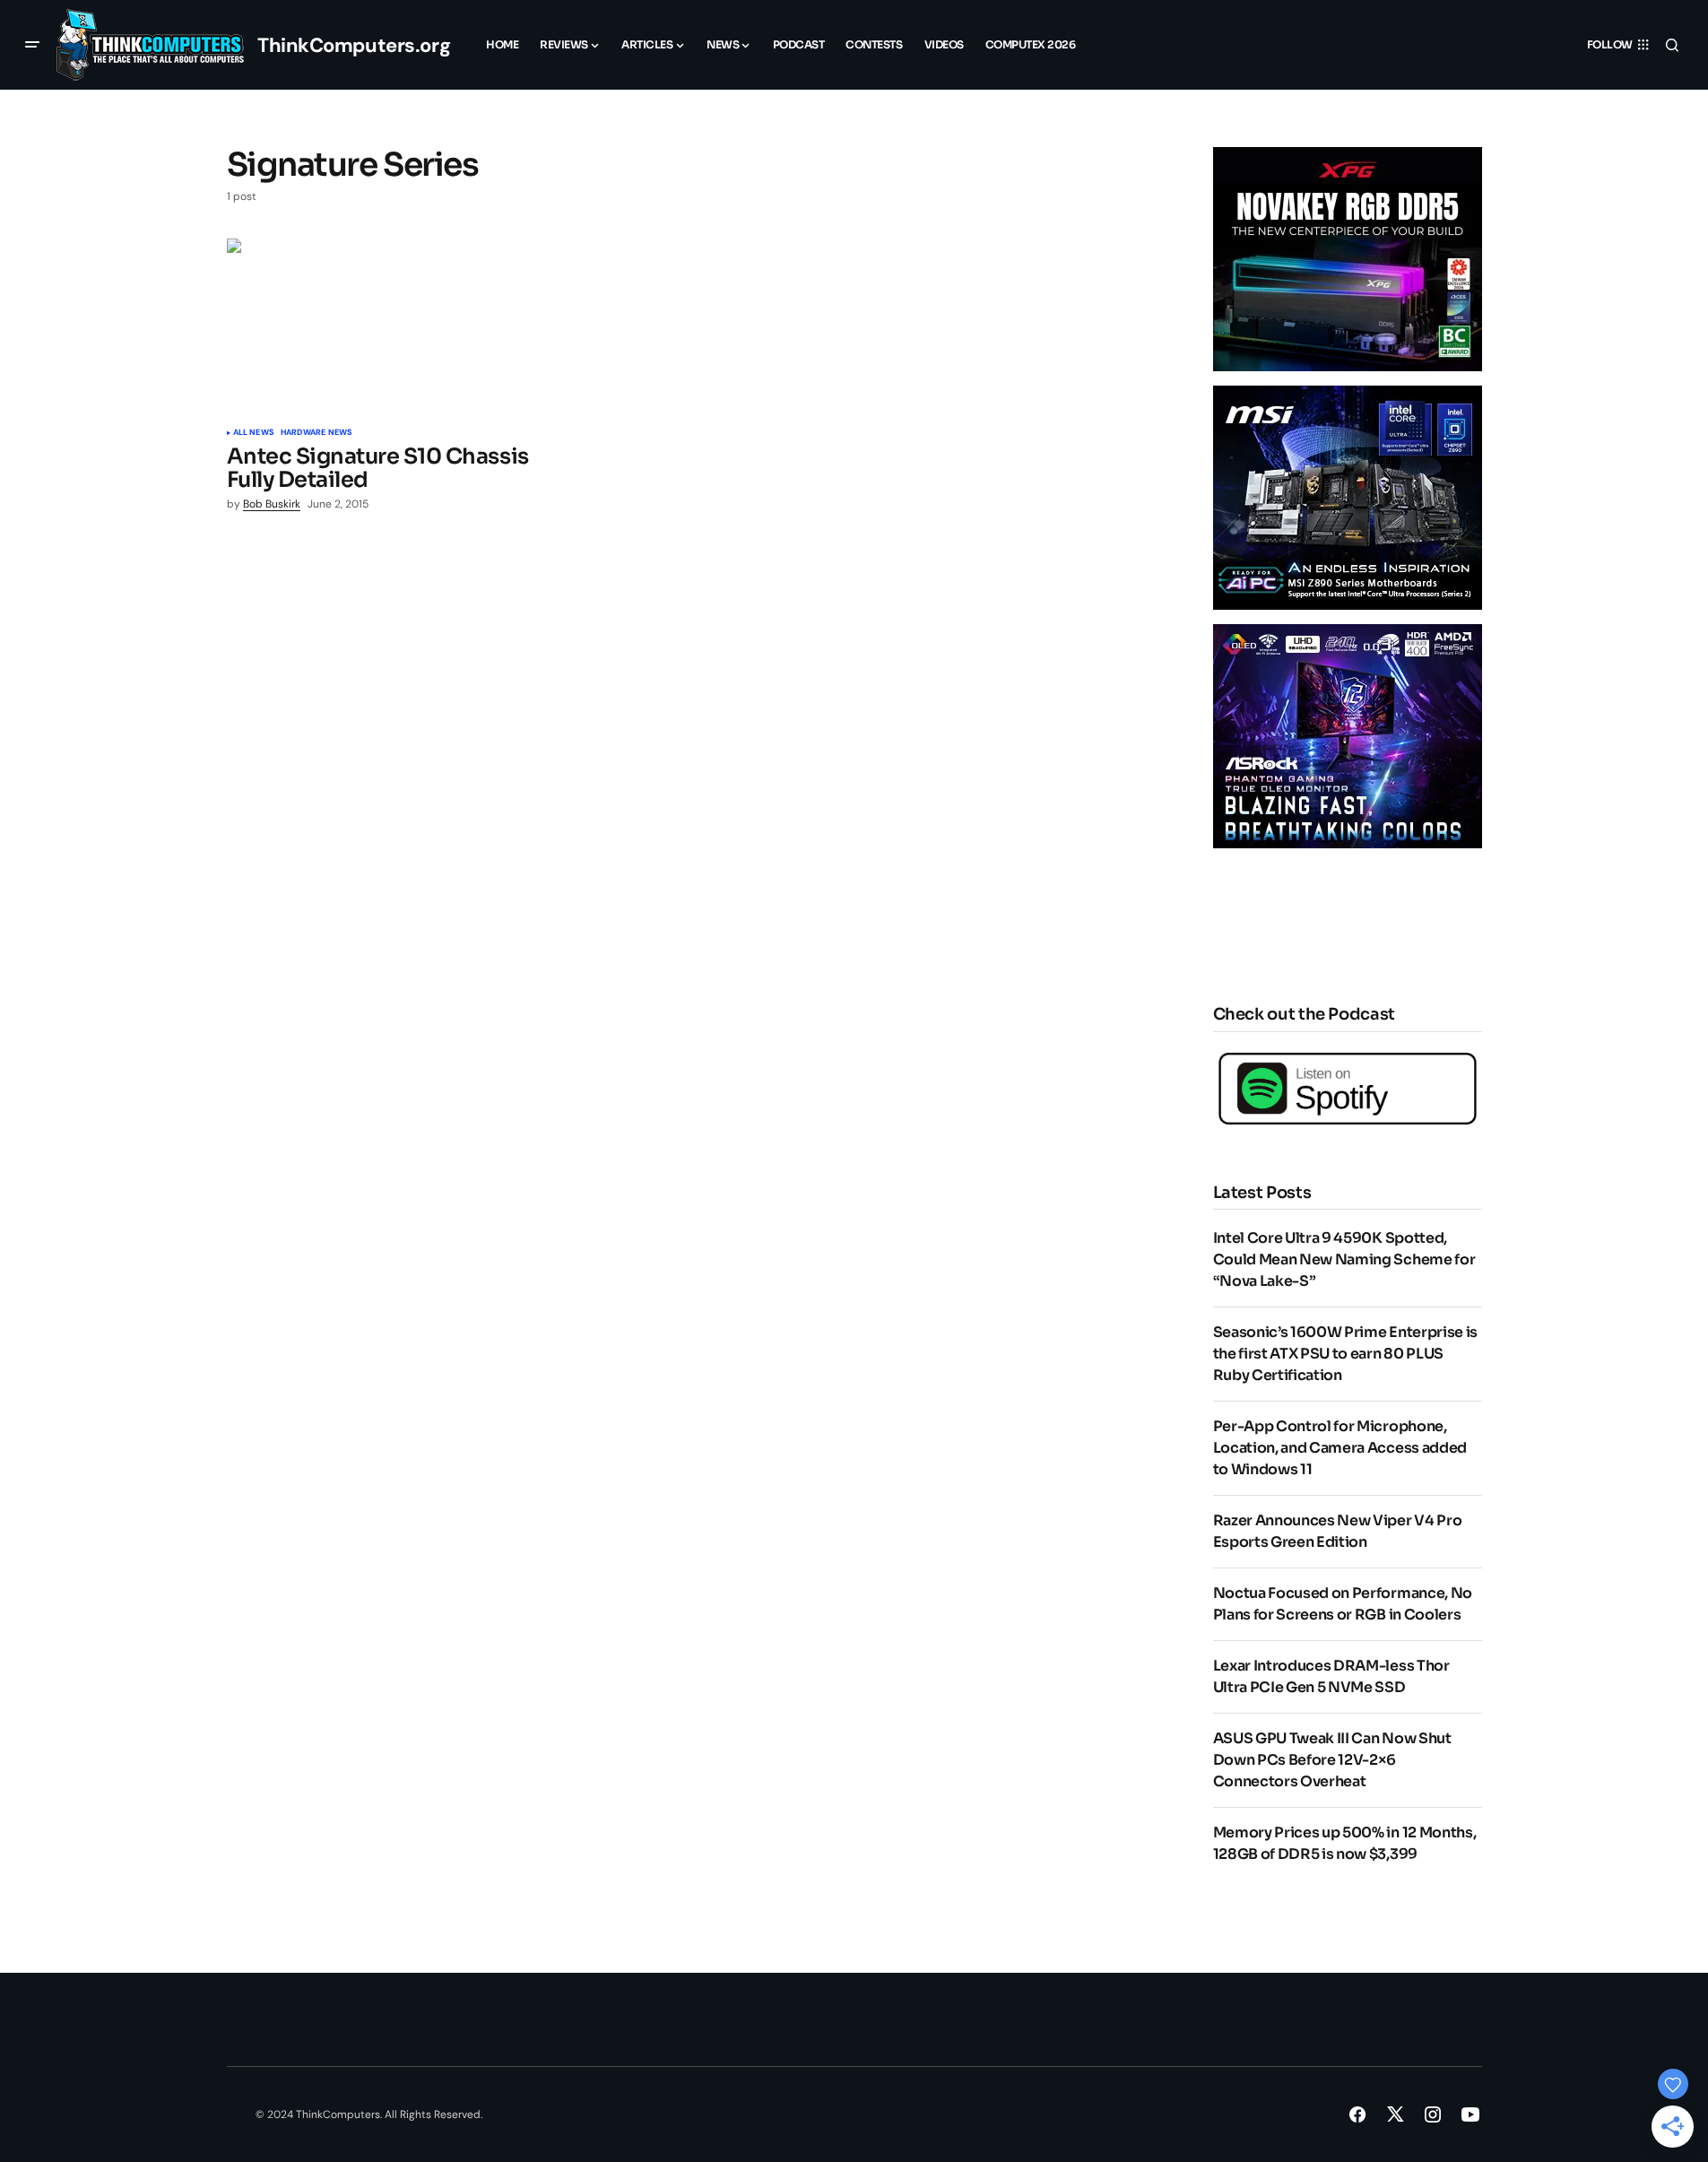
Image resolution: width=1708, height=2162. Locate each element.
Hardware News (316, 433)
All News (253, 433)
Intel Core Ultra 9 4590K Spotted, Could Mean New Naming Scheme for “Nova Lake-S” (1344, 1259)
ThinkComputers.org (354, 45)
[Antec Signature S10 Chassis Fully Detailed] (383, 326)
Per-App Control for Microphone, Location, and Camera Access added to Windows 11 (1340, 1448)
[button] (32, 45)
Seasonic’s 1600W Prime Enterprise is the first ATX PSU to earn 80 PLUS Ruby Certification (1345, 1354)
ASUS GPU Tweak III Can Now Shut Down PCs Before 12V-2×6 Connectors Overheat (1332, 1760)
